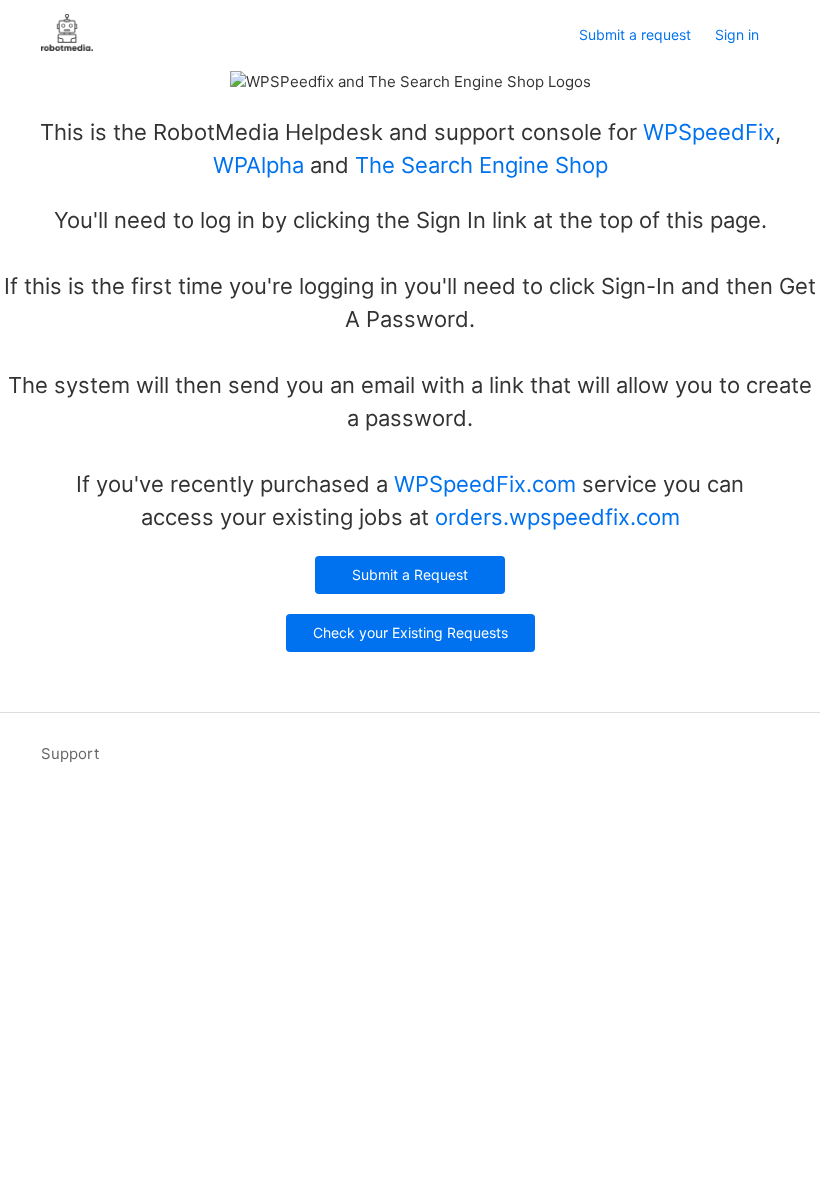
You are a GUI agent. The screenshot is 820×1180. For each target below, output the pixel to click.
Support (70, 753)
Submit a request (635, 34)
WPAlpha (258, 165)
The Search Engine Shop (481, 165)
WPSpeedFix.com (485, 484)
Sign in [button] (737, 34)
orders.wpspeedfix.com (557, 517)
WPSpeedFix (709, 132)
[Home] (67, 45)
